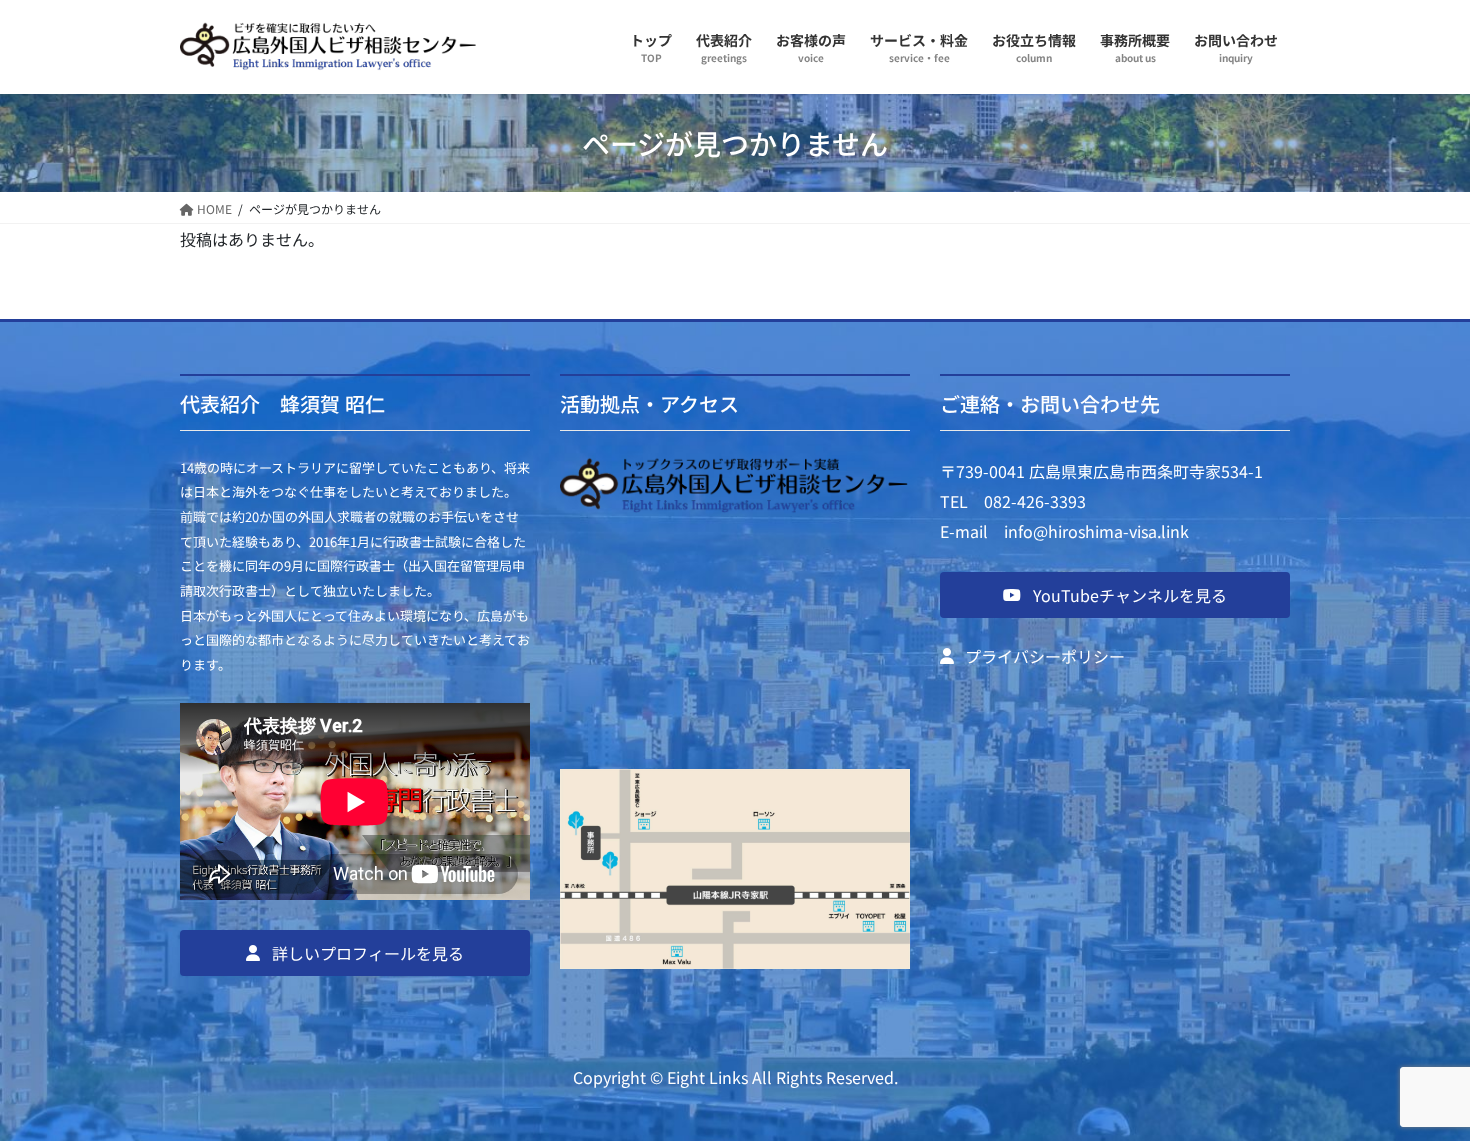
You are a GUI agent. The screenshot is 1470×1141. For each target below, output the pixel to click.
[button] (355, 953)
